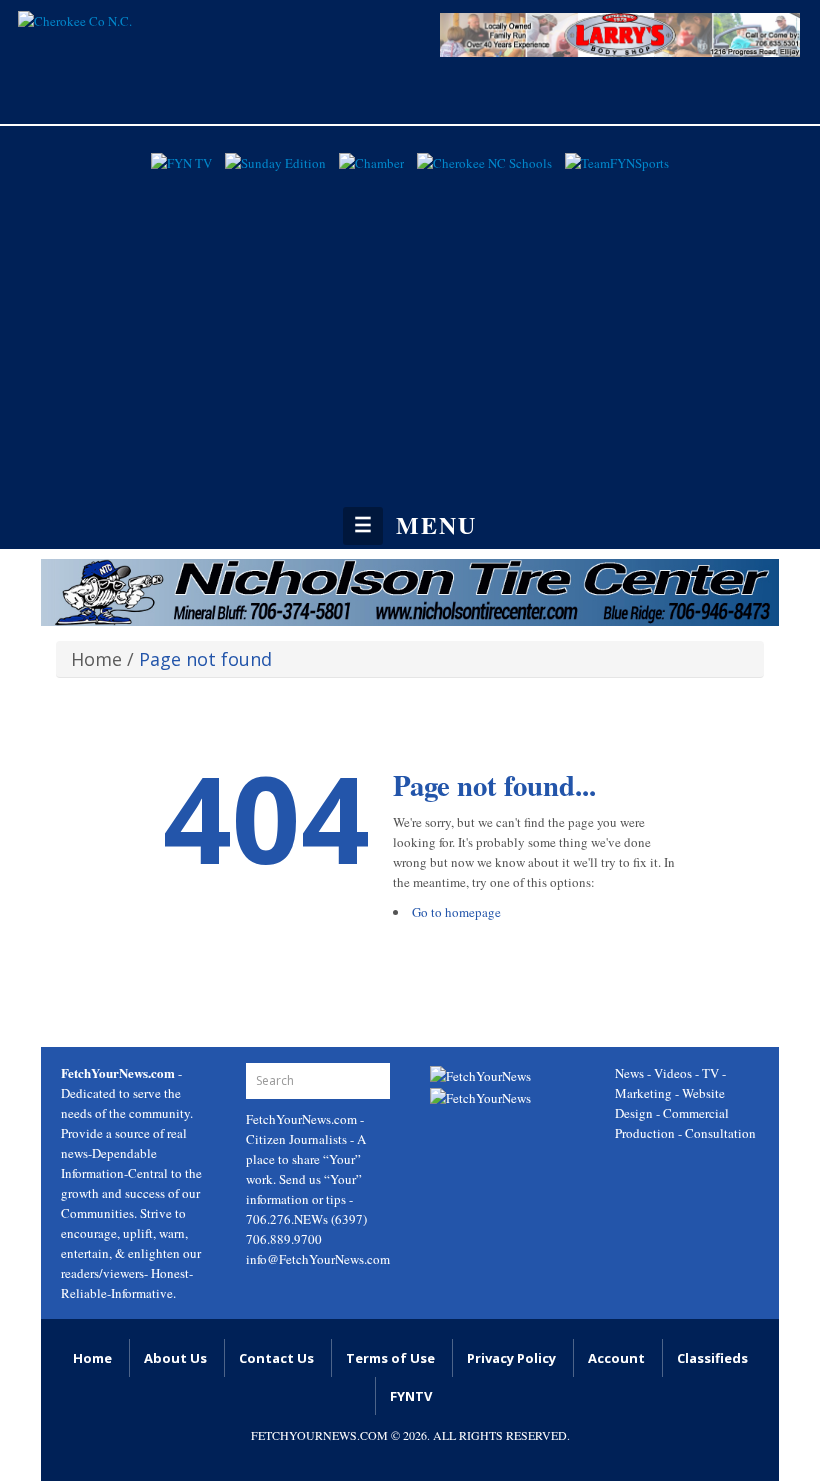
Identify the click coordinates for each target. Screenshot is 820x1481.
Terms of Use (390, 1358)
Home (96, 659)
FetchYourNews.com (303, 1119)
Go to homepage (456, 912)
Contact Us (276, 1358)
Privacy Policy (511, 1358)
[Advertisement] (410, 328)
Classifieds (712, 1358)
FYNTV (411, 1396)
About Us (175, 1358)
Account (616, 1358)
